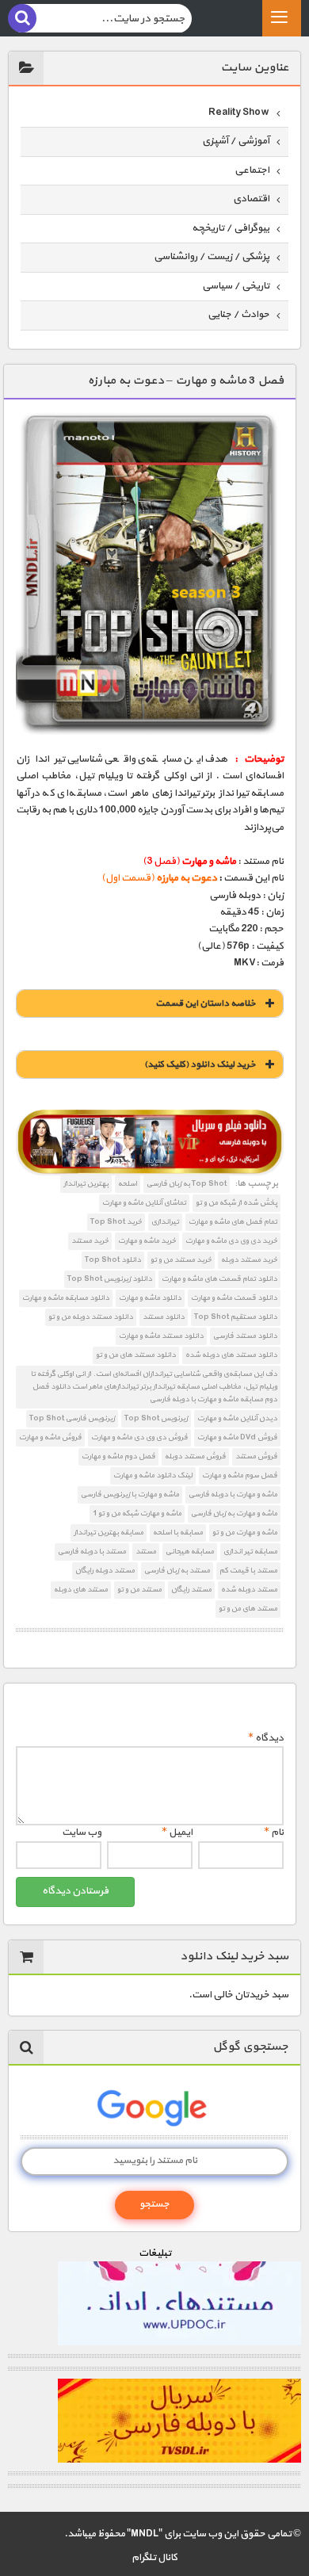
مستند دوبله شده (249, 1590)
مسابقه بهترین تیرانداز (109, 1533)
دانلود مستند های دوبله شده (231, 1355)
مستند (146, 1552)
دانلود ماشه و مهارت (150, 1298)
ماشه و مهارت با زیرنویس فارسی (130, 1494)
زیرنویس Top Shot (156, 1418)
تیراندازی (165, 1222)
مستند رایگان (191, 1590)
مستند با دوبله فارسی (92, 1552)
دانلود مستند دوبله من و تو (91, 1317)
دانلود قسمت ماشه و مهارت (234, 1298)
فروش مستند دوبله (195, 1456)
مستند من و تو (139, 1590)
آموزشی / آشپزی (236, 141)
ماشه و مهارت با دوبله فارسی (233, 1494)
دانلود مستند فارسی (245, 1336)
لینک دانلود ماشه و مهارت (153, 1475)
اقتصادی (251, 199)
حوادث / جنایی (238, 315)
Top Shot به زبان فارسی (187, 1184)
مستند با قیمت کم (248, 1571)
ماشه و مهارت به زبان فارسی (234, 1513)
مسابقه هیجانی (190, 1552)
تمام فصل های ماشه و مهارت (233, 1222)
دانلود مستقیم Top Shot (236, 1317)
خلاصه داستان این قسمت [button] (206, 1003)
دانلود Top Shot (113, 1260)
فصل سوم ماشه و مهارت (240, 1475)
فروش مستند (256, 1456)
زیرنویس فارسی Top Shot (72, 1418)
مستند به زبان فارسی (177, 1571)
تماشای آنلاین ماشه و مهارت (144, 1203)
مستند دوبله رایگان (105, 1571)
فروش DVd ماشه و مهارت (237, 1437)
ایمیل (177, 1833)
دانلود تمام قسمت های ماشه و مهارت (219, 1279)
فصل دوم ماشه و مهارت (118, 1456)
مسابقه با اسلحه (178, 1533)
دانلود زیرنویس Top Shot (110, 1279)
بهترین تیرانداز (86, 1184)
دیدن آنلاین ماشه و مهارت (237, 1418)
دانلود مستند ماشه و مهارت (161, 1336)
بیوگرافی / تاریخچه (231, 228)
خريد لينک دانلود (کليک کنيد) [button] (200, 1064)
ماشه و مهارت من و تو (245, 1533)
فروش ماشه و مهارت (50, 1437)
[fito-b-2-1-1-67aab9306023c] (150, 1143)
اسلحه (128, 1184)
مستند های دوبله (81, 1590)
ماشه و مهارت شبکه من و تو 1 (137, 1513)
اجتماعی (252, 170)
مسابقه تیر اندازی (250, 1552)
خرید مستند (90, 1241)
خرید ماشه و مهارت (147, 1241)
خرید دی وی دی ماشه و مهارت (231, 1241)
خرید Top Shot (116, 1222)
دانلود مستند (164, 1317)
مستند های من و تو (248, 1609)
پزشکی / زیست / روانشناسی (212, 257)
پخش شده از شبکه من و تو (237, 1203)
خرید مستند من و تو (181, 1260)
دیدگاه (266, 1738)
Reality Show (239, 113)
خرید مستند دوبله (249, 1260)
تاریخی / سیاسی (236, 286)
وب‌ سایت (82, 1833)
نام (274, 1833)
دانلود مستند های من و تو (136, 1355)
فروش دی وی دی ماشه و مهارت (139, 1437)
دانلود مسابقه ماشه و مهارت (66, 1298)
